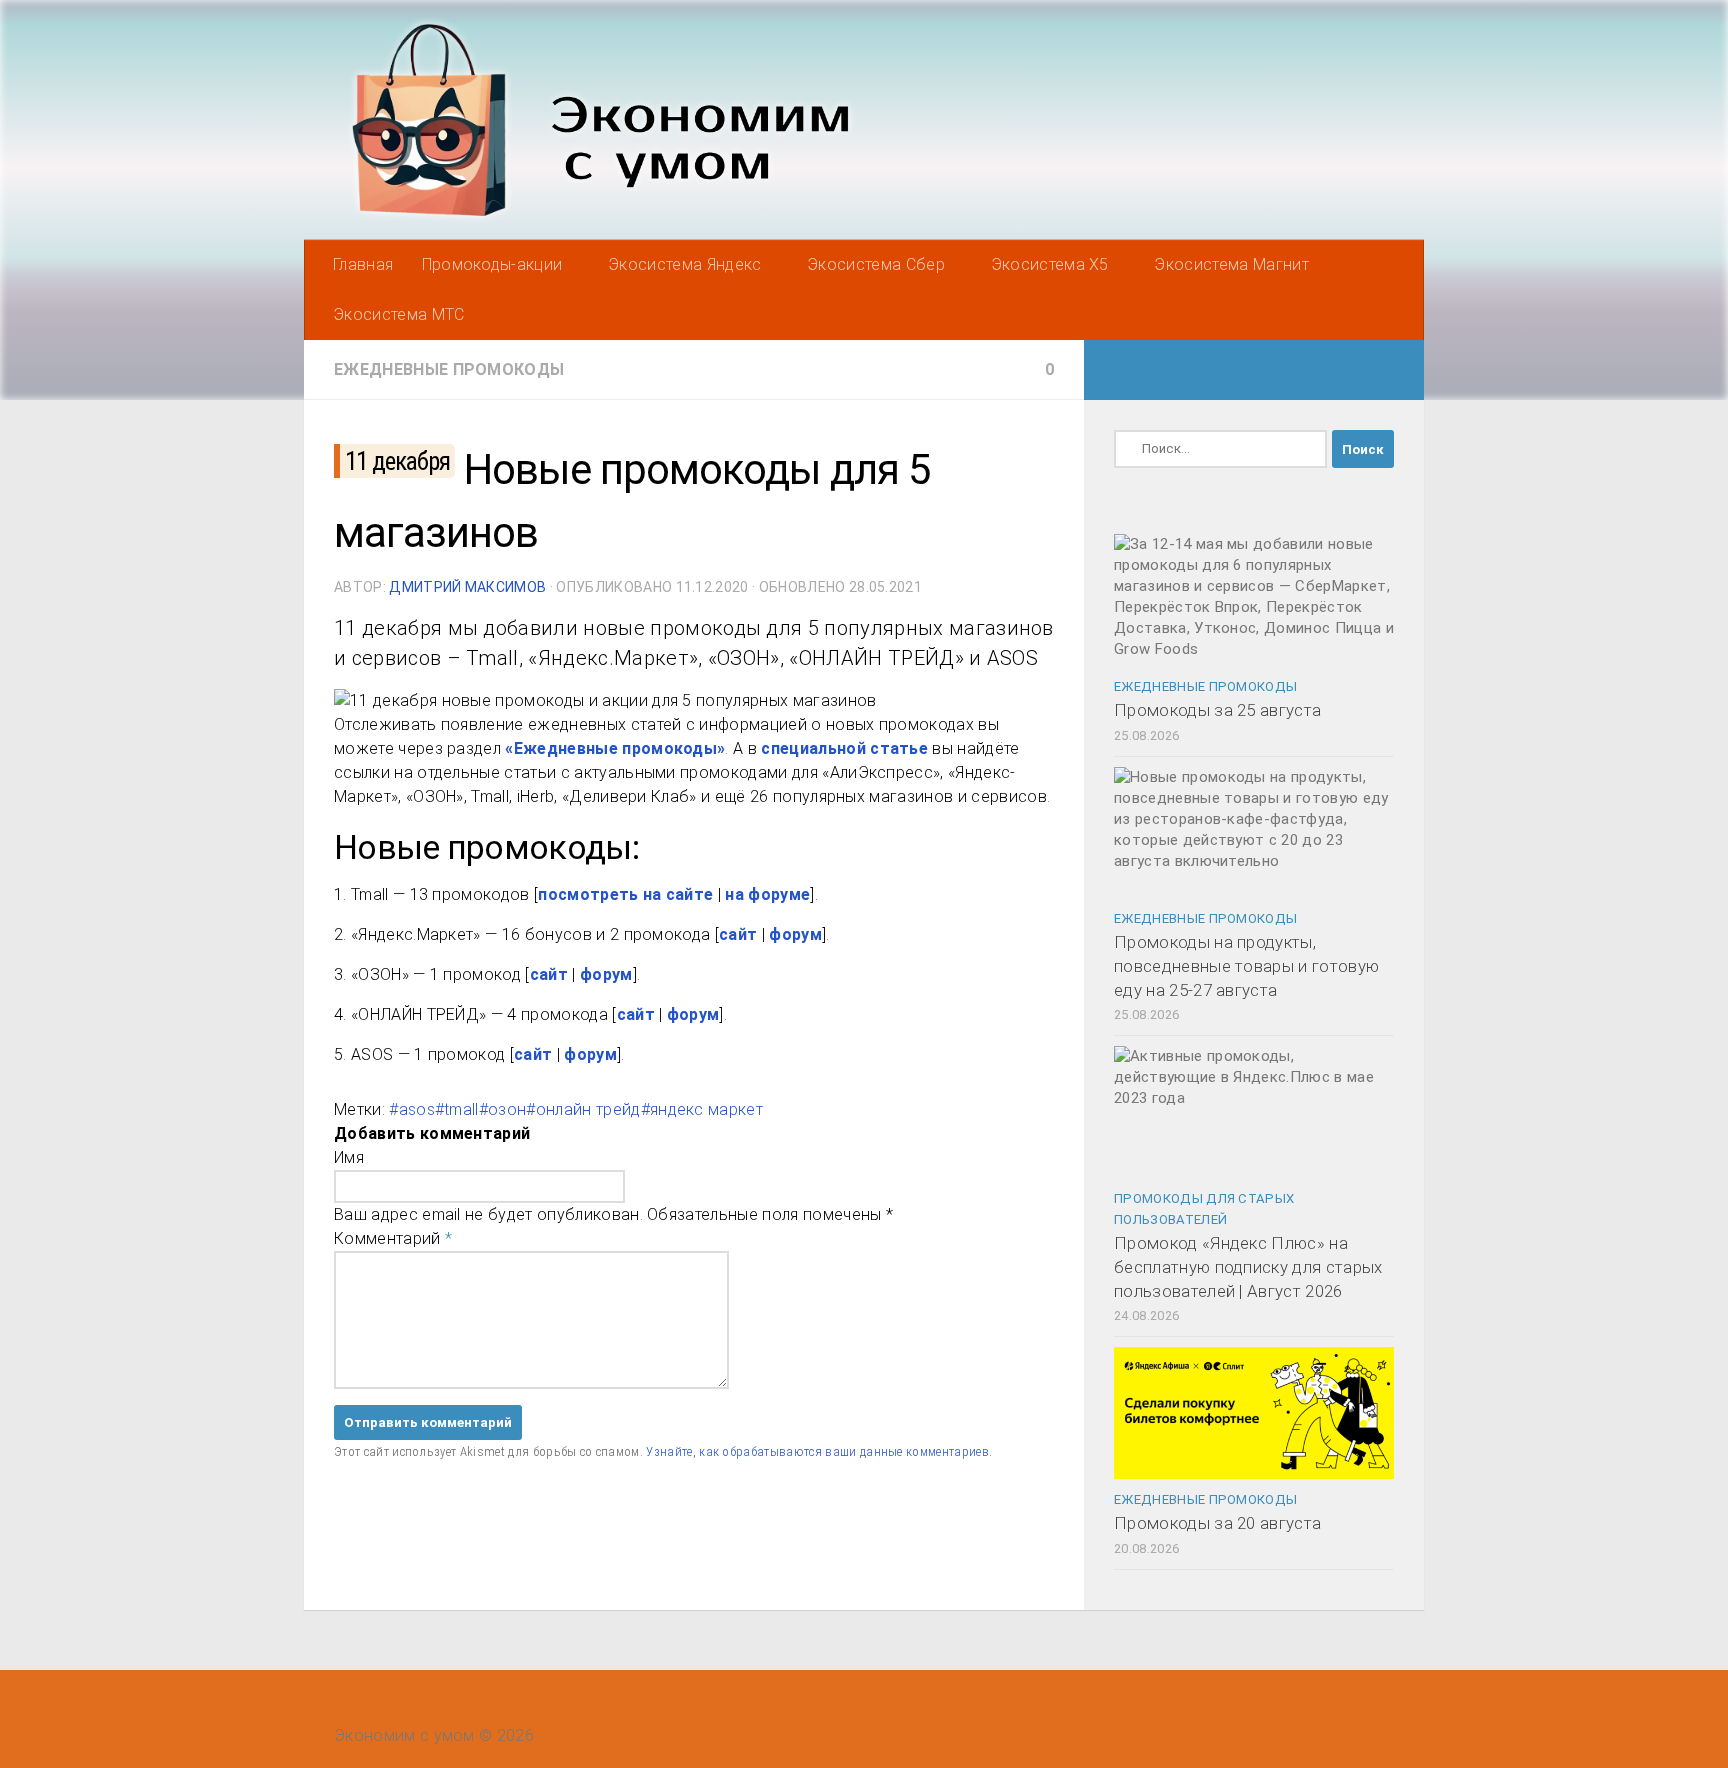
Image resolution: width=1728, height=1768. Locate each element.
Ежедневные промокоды (449, 369)
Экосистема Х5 (1050, 264)
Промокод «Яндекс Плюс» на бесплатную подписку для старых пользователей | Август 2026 (1248, 1266)
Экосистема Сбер (876, 264)
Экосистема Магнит (1231, 264)
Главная (363, 264)
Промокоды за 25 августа (1217, 710)
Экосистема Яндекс (684, 264)
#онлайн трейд (583, 1109)
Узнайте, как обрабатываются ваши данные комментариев (817, 1451)
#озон (503, 1109)
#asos (412, 1109)
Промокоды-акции (492, 264)
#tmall (457, 1109)
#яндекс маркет (702, 1109)
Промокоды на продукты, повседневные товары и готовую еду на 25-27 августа (1246, 965)
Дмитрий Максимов (467, 587)
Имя (349, 1157)
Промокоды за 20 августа (1217, 1523)
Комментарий (393, 1238)
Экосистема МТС (398, 314)
